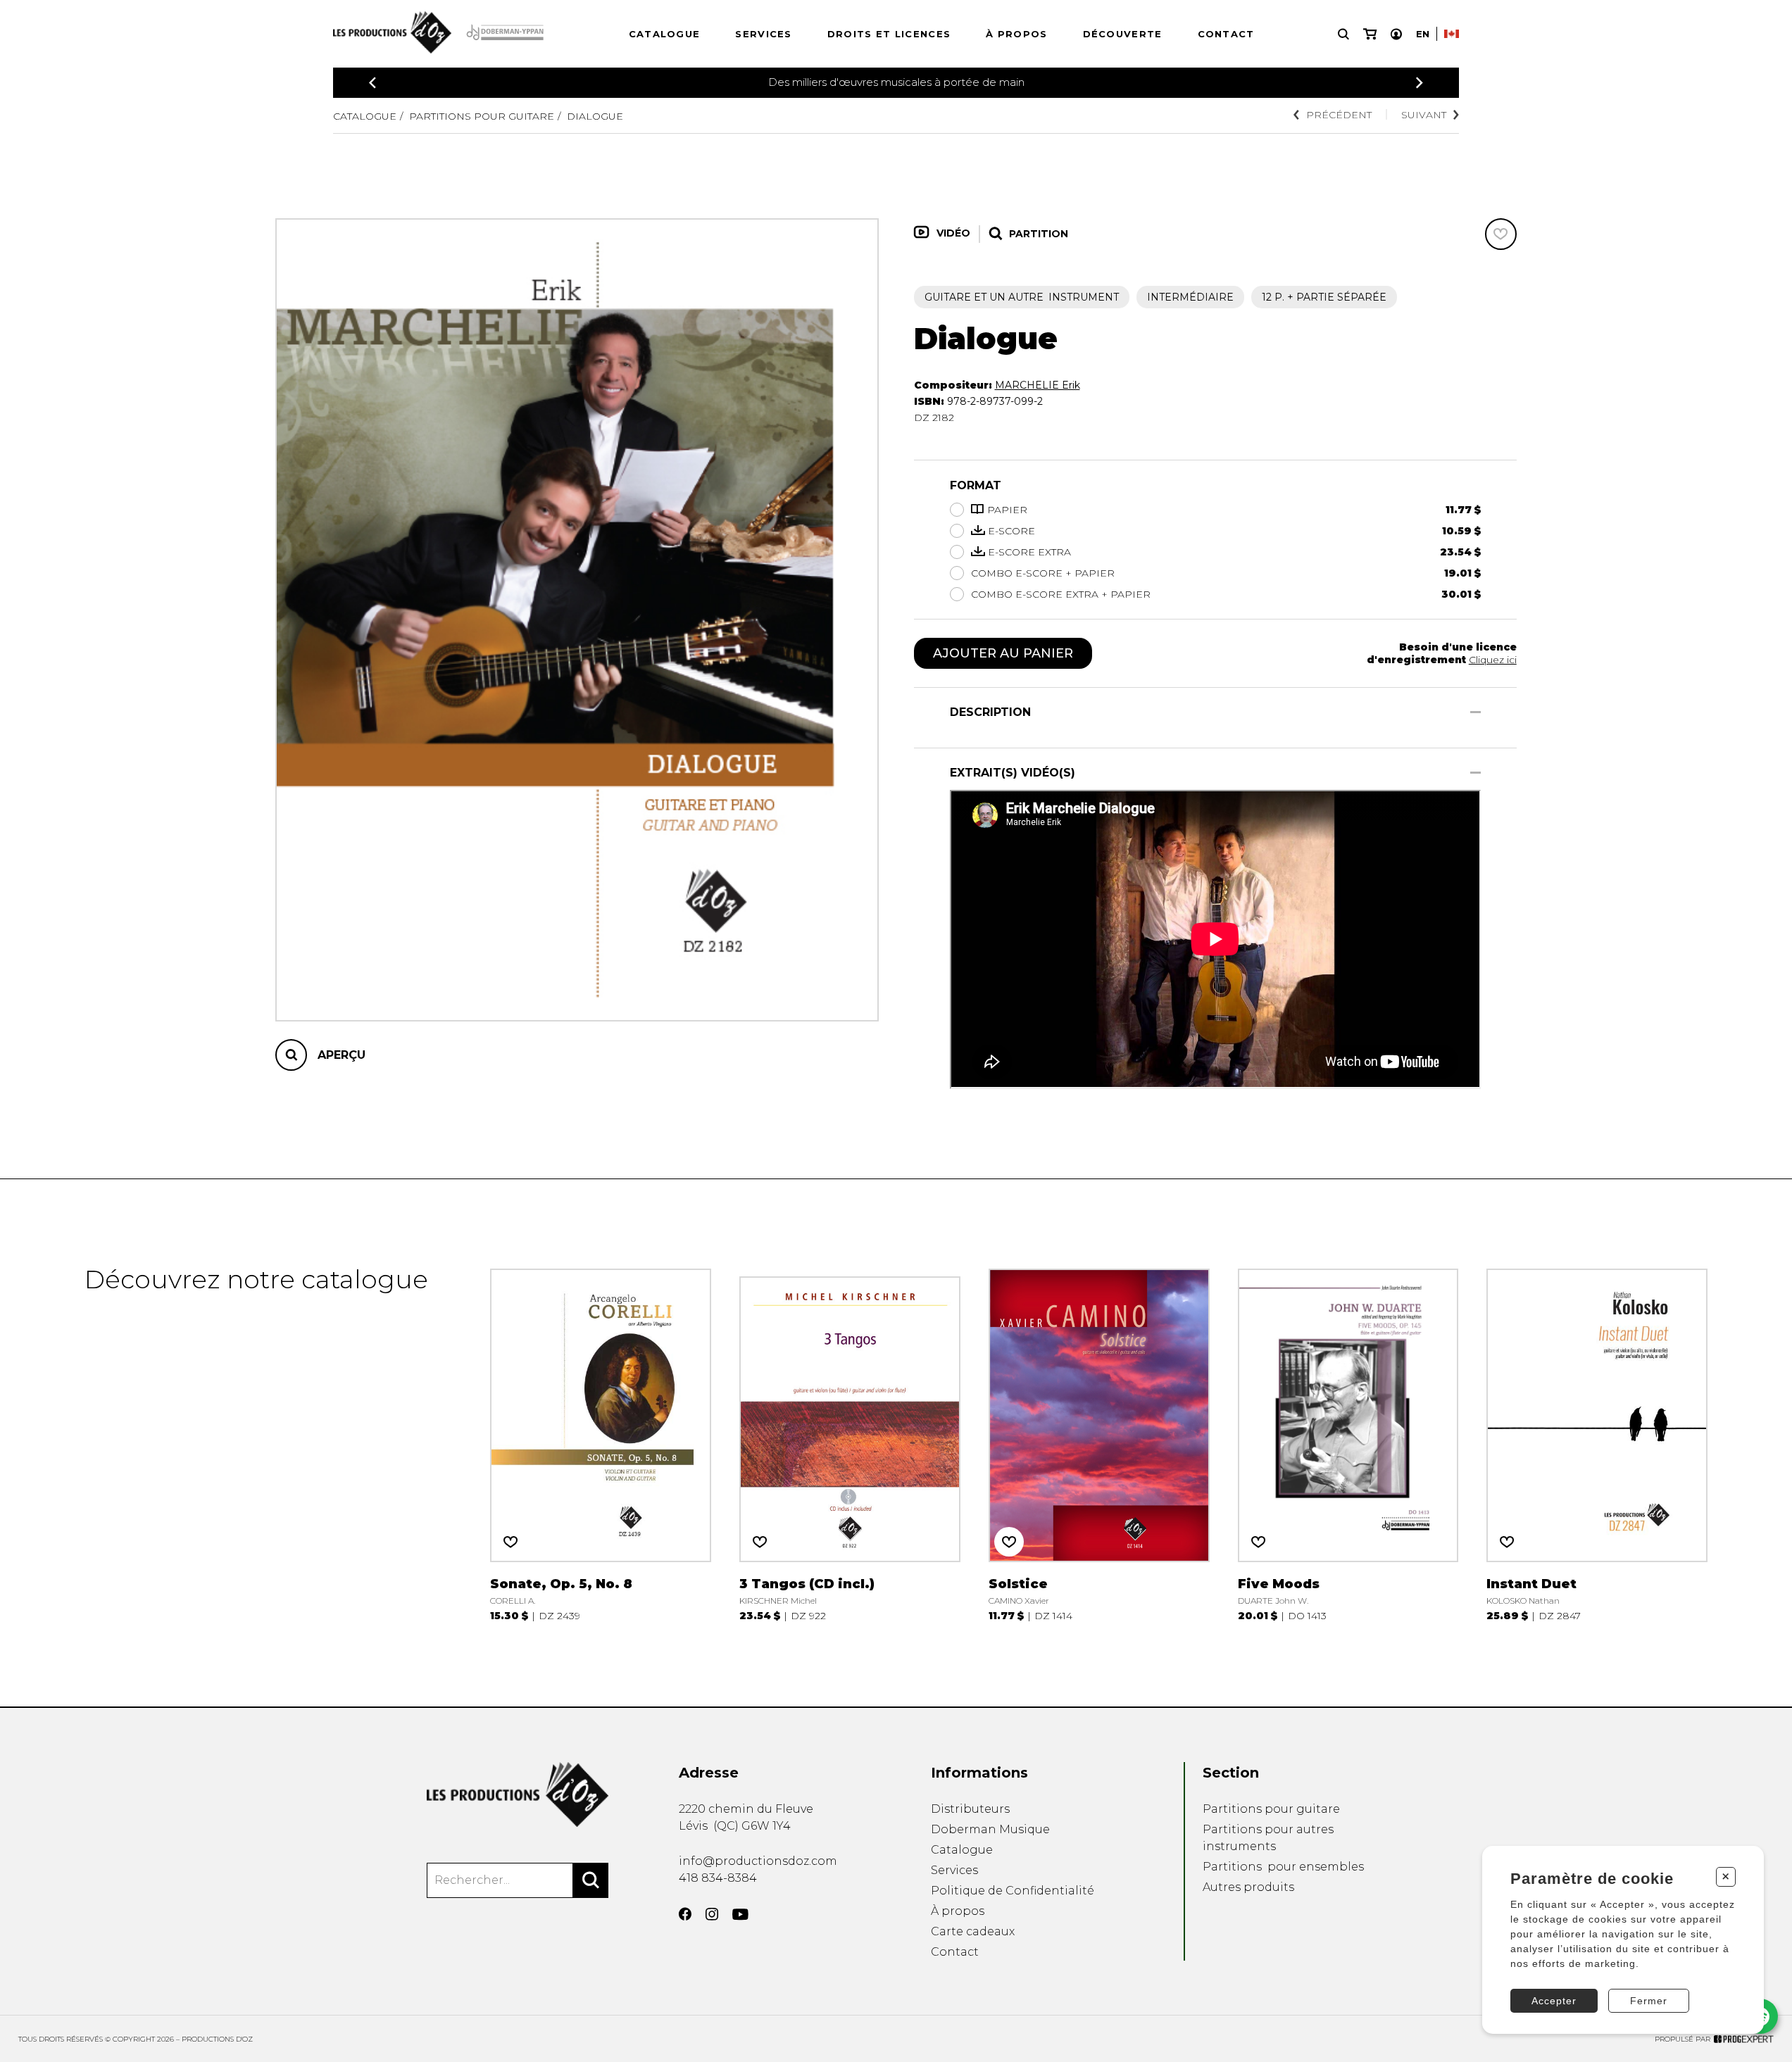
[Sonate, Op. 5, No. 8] (601, 1443)
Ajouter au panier (1003, 653)
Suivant (1424, 115)
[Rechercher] (591, 1880)
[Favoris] (1501, 234)
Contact (1226, 34)
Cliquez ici (1493, 660)
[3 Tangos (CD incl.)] (850, 1443)
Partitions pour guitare (482, 116)
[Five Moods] (1348, 1443)
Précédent (1339, 115)
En (1423, 34)
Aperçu (342, 1055)
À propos (1016, 34)
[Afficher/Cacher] (1475, 712)
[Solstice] (1099, 1443)
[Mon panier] (1370, 34)
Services (763, 34)
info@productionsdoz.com (758, 1861)
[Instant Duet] (1597, 1443)
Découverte (1123, 34)
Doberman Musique (990, 1829)
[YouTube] (740, 1915)
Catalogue (665, 34)
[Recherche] (1343, 34)
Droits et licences (889, 34)
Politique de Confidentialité (1013, 1891)
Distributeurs (970, 1809)
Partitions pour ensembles (1283, 1867)
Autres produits (1248, 1887)
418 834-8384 (718, 1878)
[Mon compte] (1396, 34)
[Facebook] (685, 1914)
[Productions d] (518, 1794)
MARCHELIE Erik (1038, 385)
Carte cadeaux (973, 1931)
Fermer (1649, 2001)
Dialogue (595, 116)
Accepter (1554, 2001)
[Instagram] (712, 1914)
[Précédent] (372, 83)
